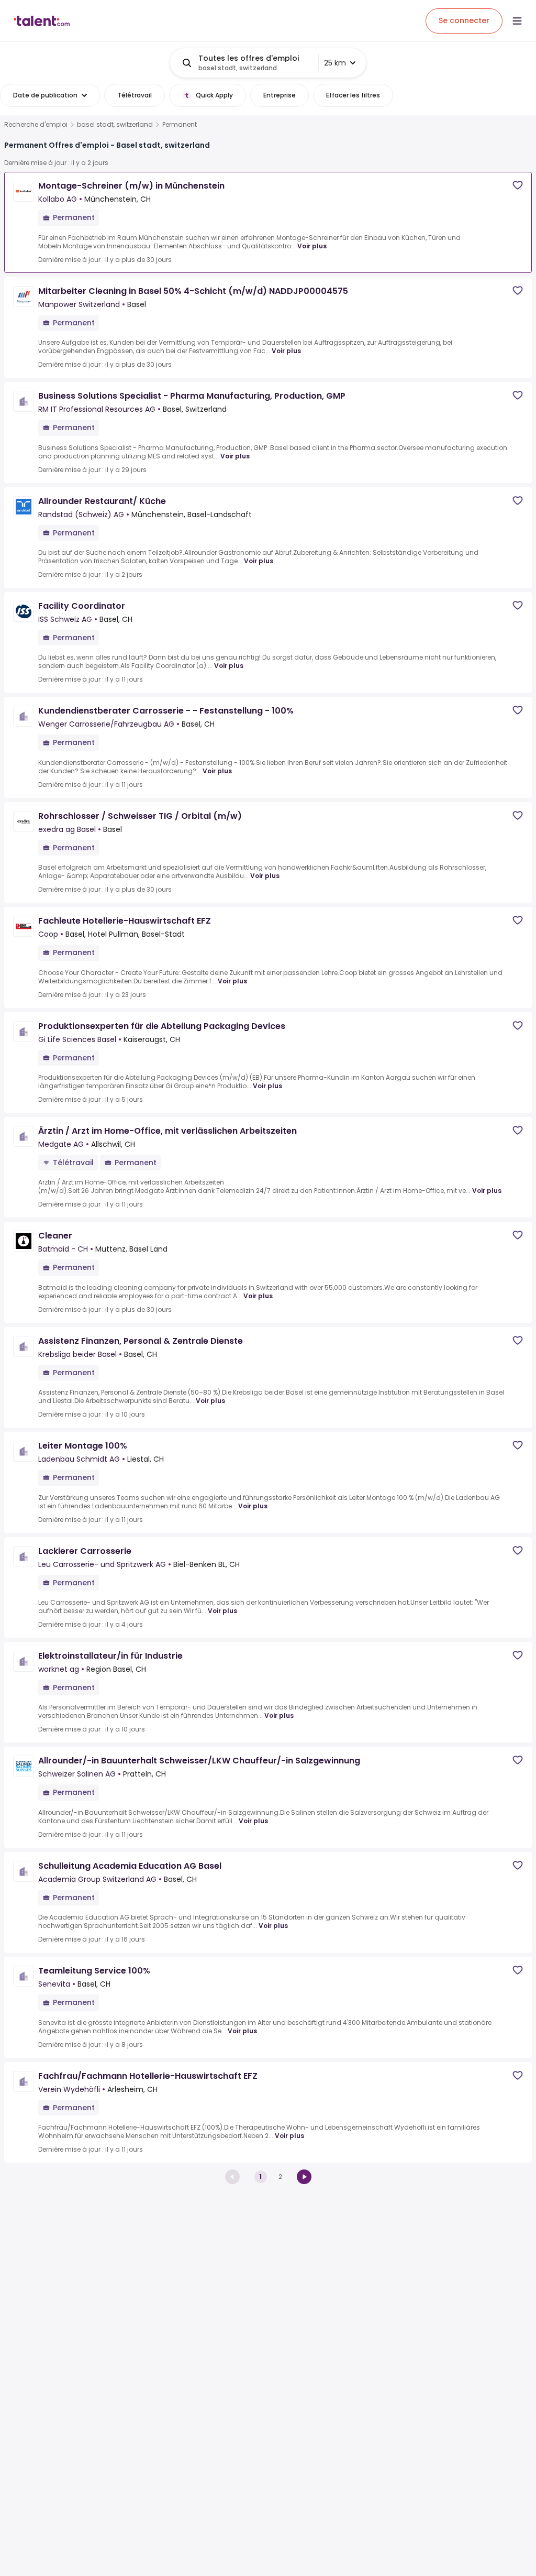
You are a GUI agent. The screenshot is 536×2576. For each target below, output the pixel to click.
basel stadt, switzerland (115, 125)
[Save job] (518, 185)
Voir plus (312, 246)
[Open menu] (517, 21)
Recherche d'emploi (36, 125)
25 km (335, 63)
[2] (304, 2177)
